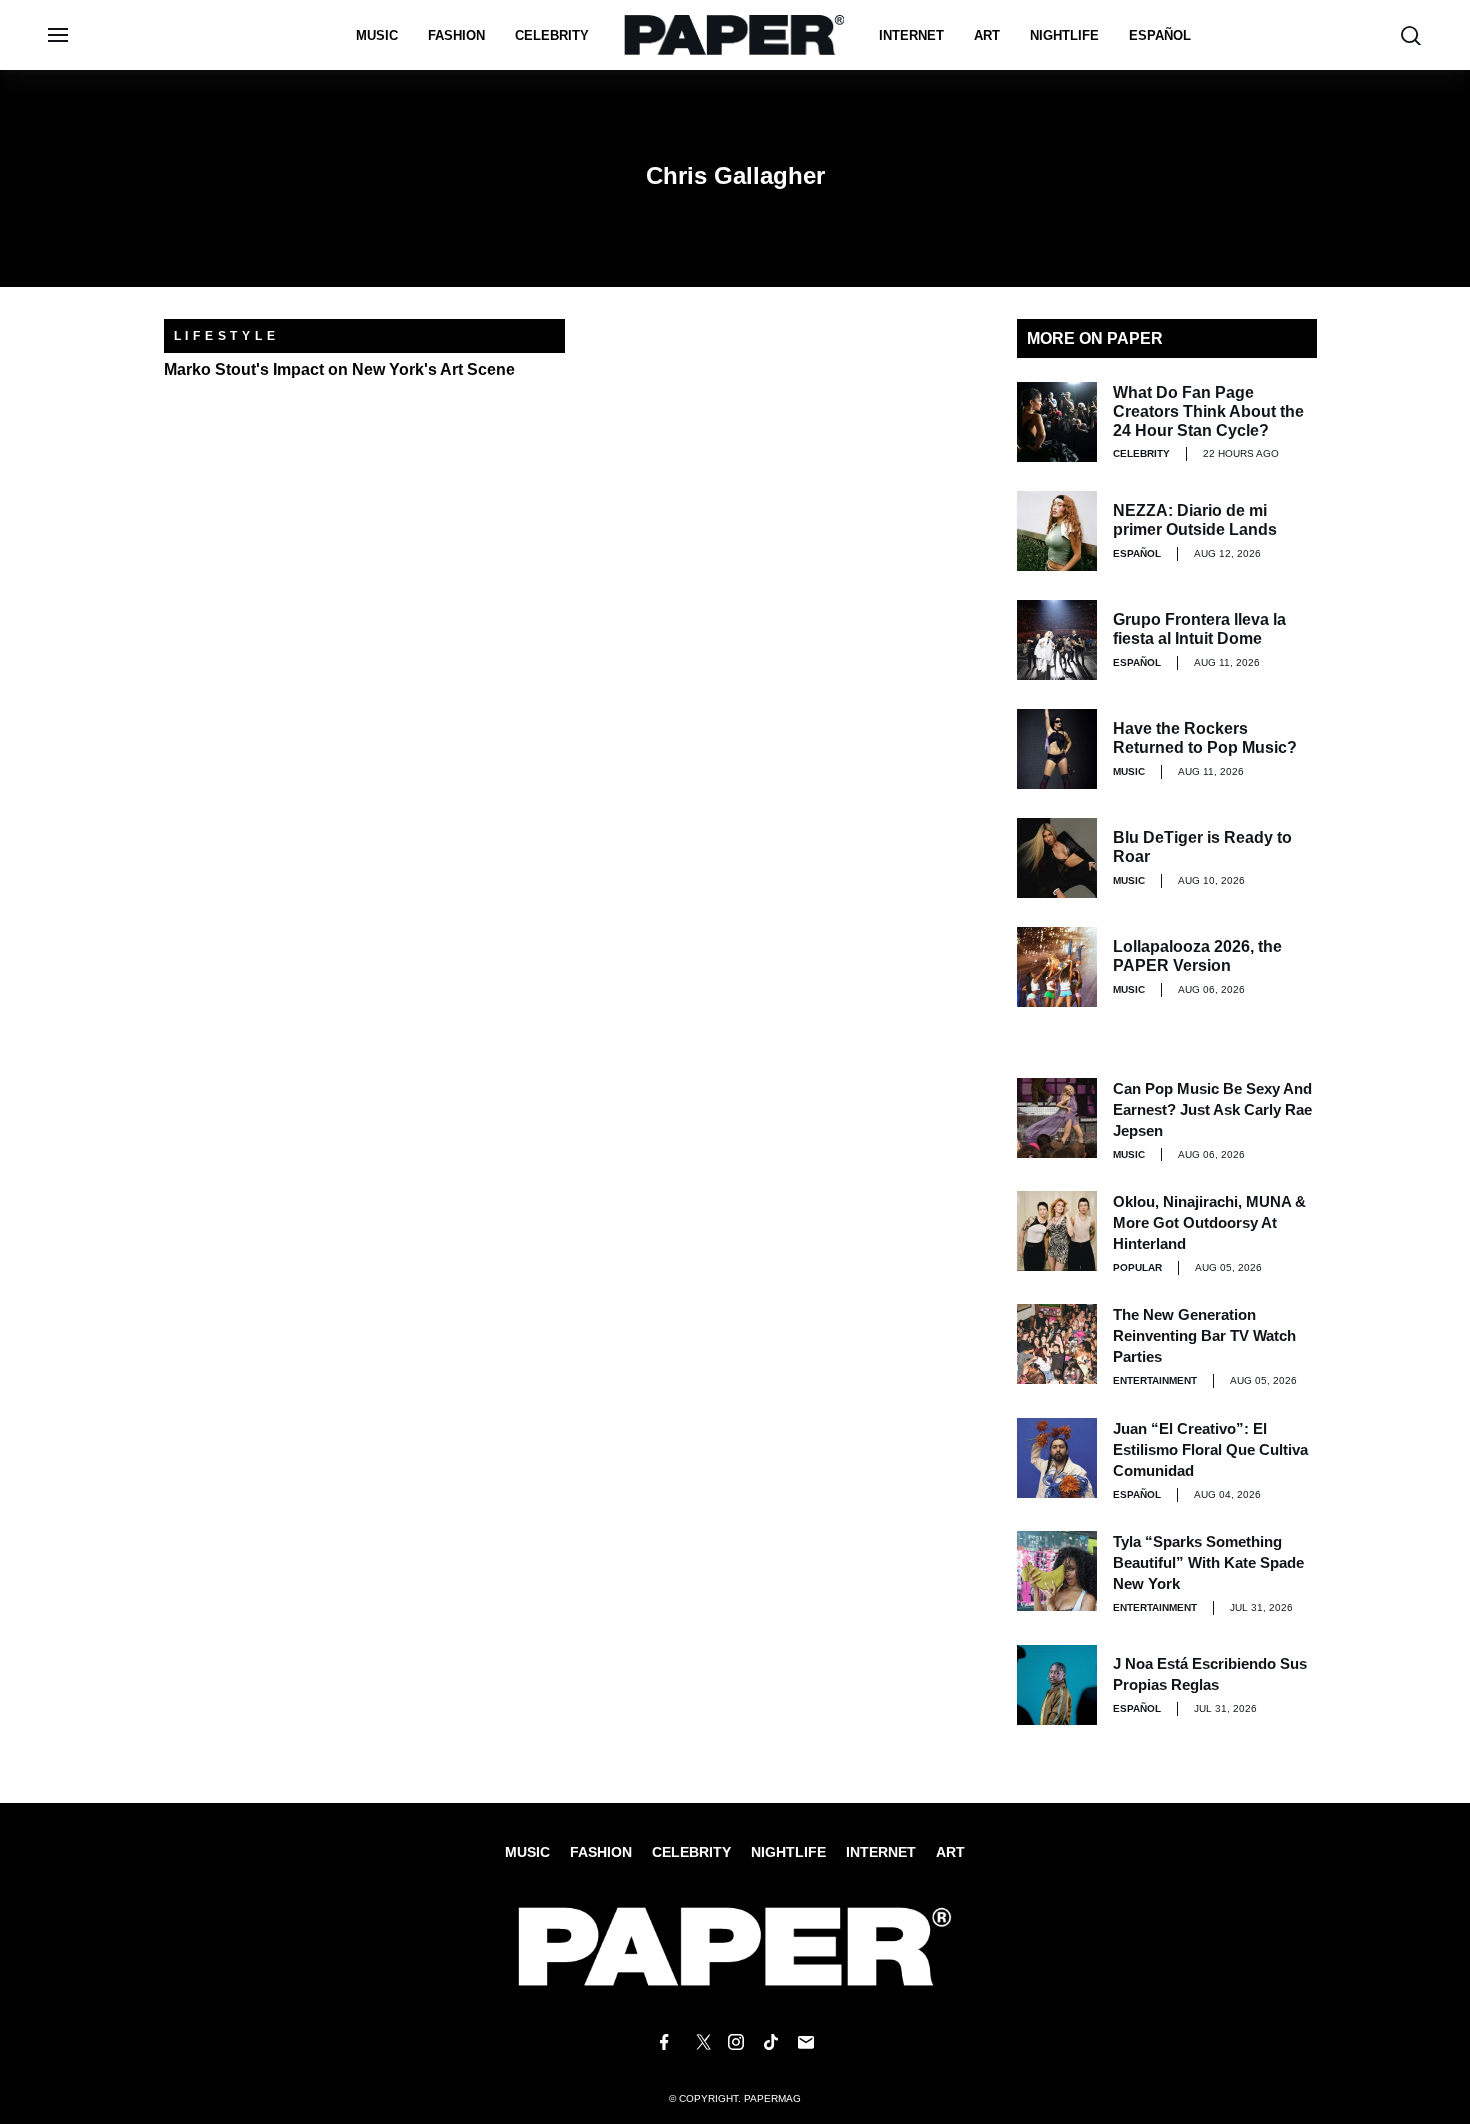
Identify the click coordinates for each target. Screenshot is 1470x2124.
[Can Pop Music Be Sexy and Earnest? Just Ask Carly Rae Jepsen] (1057, 1118)
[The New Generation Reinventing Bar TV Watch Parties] (1057, 1344)
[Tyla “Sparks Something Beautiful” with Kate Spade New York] (1057, 1571)
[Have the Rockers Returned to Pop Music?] (1057, 749)
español (1160, 35)
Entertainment (1155, 1380)
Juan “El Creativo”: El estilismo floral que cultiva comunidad (1210, 1449)
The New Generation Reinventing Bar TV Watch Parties (1204, 1335)
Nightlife (788, 1852)
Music (377, 35)
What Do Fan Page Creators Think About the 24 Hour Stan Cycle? (1208, 411)
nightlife (1064, 35)
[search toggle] (1411, 35)
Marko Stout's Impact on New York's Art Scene (339, 369)
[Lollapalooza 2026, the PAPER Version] (1057, 967)
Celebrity (552, 35)
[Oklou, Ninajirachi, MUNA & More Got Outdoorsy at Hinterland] (1057, 1231)
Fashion (456, 35)
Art (987, 35)
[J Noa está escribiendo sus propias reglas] (1057, 1685)
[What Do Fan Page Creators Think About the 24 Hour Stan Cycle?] (1057, 422)
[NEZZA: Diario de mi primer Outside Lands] (1057, 531)
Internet (911, 35)
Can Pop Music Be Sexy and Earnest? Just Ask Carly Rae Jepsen (1212, 1109)
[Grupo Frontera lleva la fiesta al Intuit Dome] (1057, 640)
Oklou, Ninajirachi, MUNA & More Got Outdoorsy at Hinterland (1209, 1222)
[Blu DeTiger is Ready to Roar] (1057, 858)
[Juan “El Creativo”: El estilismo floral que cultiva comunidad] (1057, 1458)
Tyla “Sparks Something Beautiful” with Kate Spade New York (1208, 1562)
